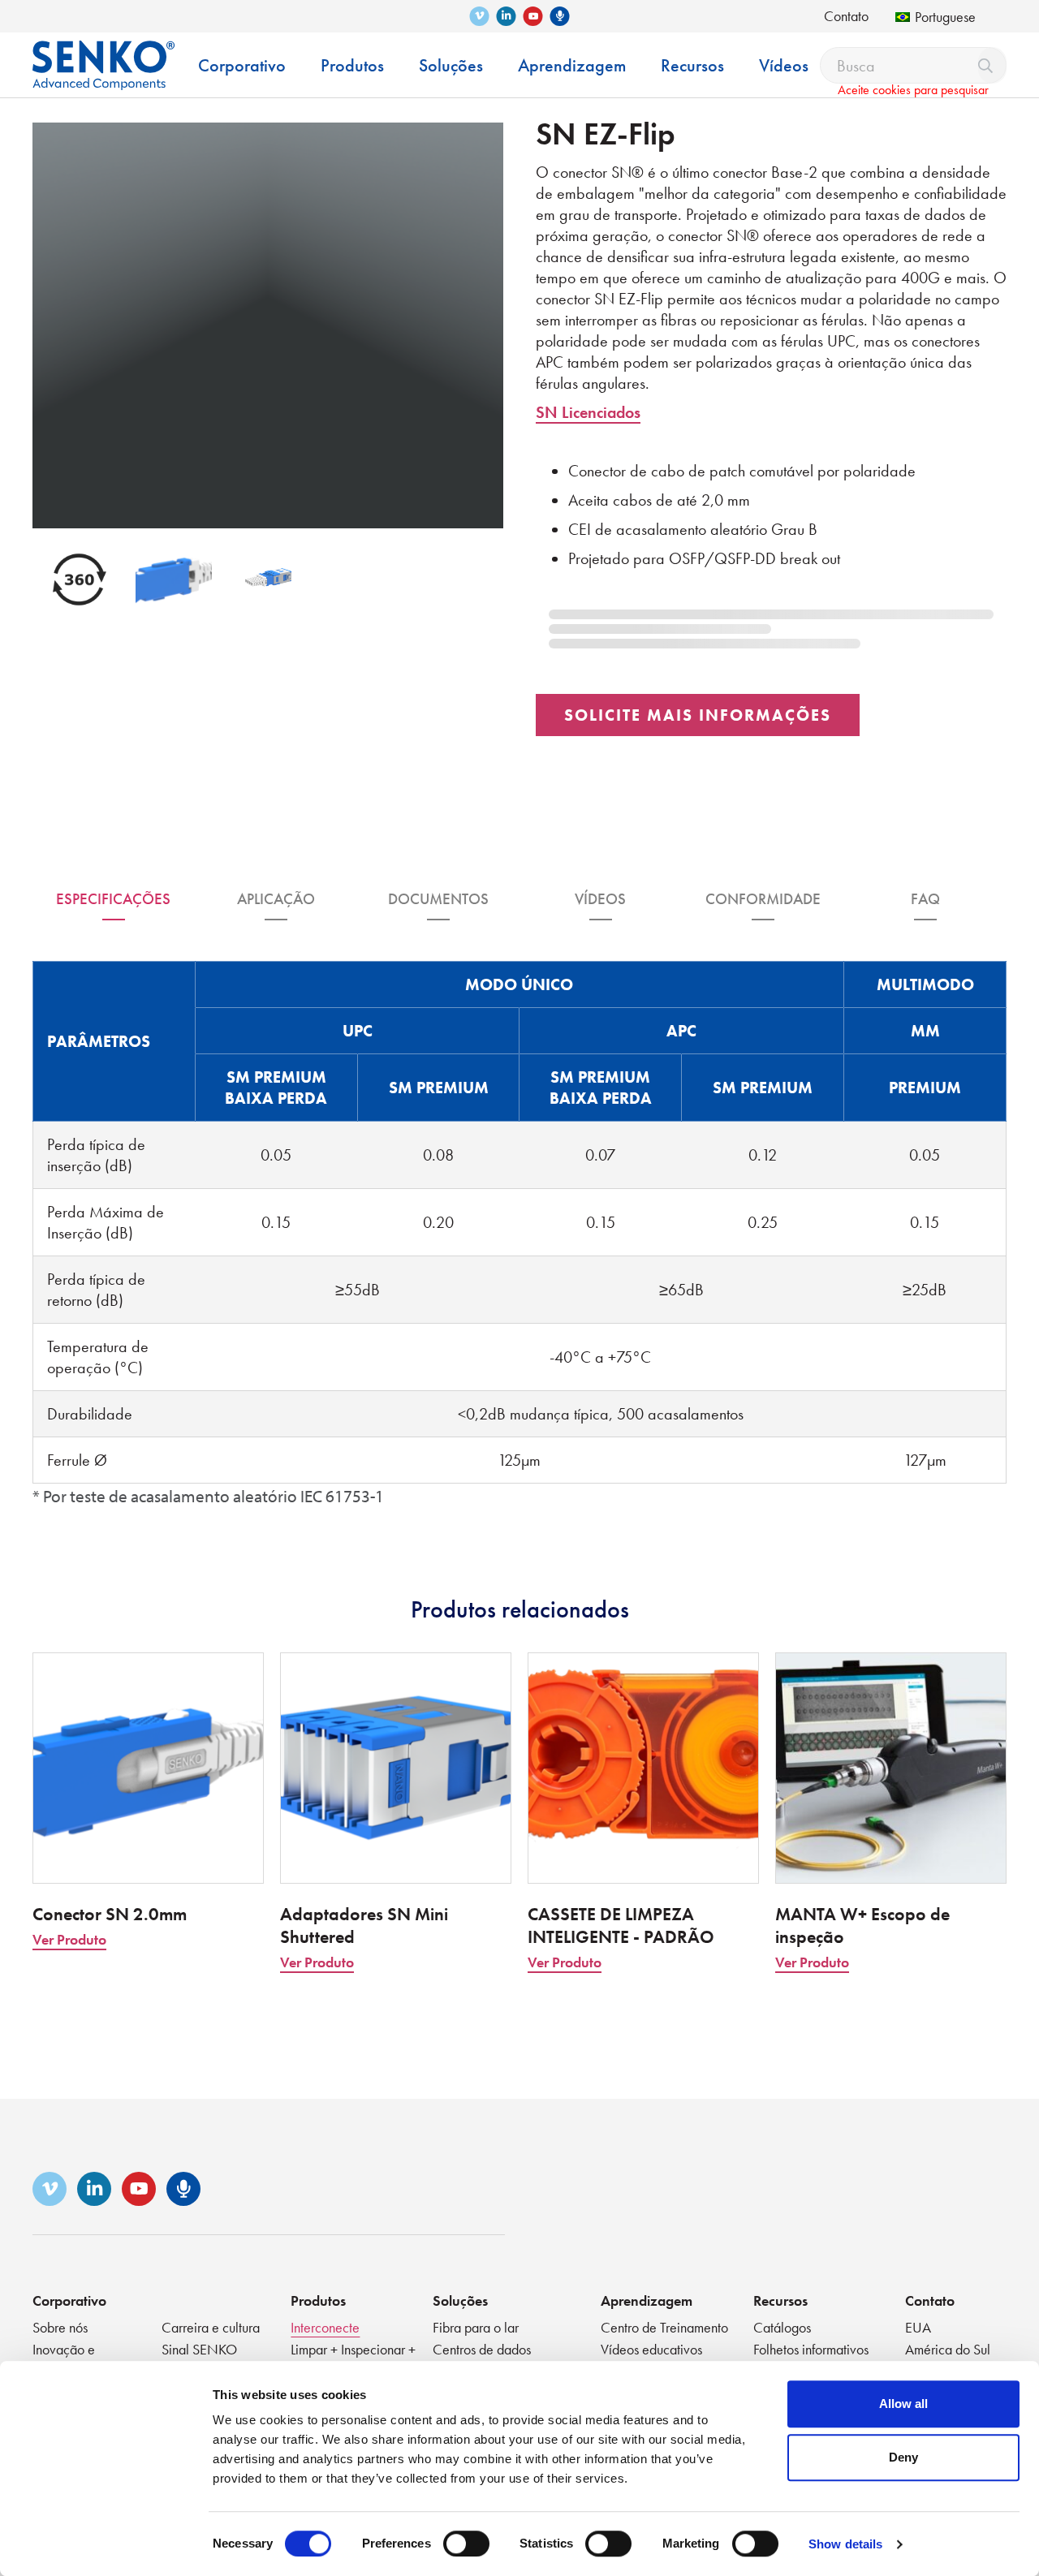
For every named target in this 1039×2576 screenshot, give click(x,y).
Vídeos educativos (651, 2349)
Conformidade (763, 899)
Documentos (438, 899)
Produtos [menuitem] (352, 65)
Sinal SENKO (199, 2349)
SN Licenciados (588, 412)
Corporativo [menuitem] (242, 65)
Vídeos (600, 899)
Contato (846, 16)
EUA (918, 2327)
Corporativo (69, 2300)
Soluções (460, 2300)
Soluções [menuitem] (451, 65)
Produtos (318, 2300)
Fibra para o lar (476, 2327)
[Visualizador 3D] (80, 579)
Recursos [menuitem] (692, 65)
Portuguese (945, 17)
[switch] (466, 2544)
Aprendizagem (647, 2300)
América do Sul (948, 2349)
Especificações (113, 899)
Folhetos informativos (811, 2349)
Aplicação (276, 899)
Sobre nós (60, 2327)
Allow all (903, 2404)
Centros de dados (482, 2349)
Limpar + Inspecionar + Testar (353, 2358)
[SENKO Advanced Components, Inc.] (103, 53)
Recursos (780, 2300)
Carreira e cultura (211, 2327)
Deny (903, 2457)
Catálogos (782, 2327)
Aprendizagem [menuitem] (572, 65)
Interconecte (325, 2327)
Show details (845, 2544)
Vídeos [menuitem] (784, 65)
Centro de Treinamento (664, 2327)
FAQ (925, 899)
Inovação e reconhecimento (77, 2358)
